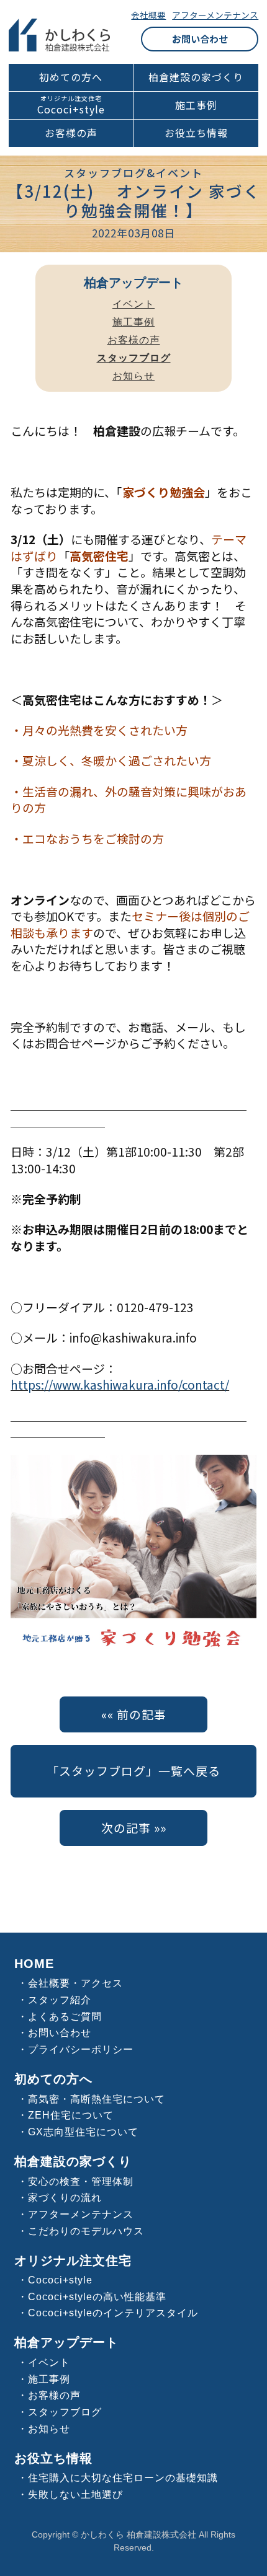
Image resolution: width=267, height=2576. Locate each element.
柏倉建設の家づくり (196, 77)
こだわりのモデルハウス (86, 2231)
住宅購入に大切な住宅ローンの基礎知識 (123, 2477)
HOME (34, 1964)
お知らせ (133, 376)
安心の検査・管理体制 (81, 2181)
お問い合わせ (200, 39)
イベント (133, 304)
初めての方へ (71, 77)
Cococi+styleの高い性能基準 (97, 2296)
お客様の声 (71, 133)
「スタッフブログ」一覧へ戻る (133, 1771)
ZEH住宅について (71, 2115)
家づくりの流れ (65, 2197)
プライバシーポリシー (81, 2049)
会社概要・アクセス (75, 1983)
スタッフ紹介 (60, 2000)
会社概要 (148, 15)
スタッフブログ (65, 2412)
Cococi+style (71, 109)
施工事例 (196, 105)
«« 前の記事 (134, 1714)
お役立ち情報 (196, 133)
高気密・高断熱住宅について (97, 2099)
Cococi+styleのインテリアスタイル (113, 2313)
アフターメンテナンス (215, 15)
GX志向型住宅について (83, 2132)
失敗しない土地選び (75, 2494)
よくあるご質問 (65, 2016)
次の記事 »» (134, 1828)
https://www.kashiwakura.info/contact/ (120, 1384)
